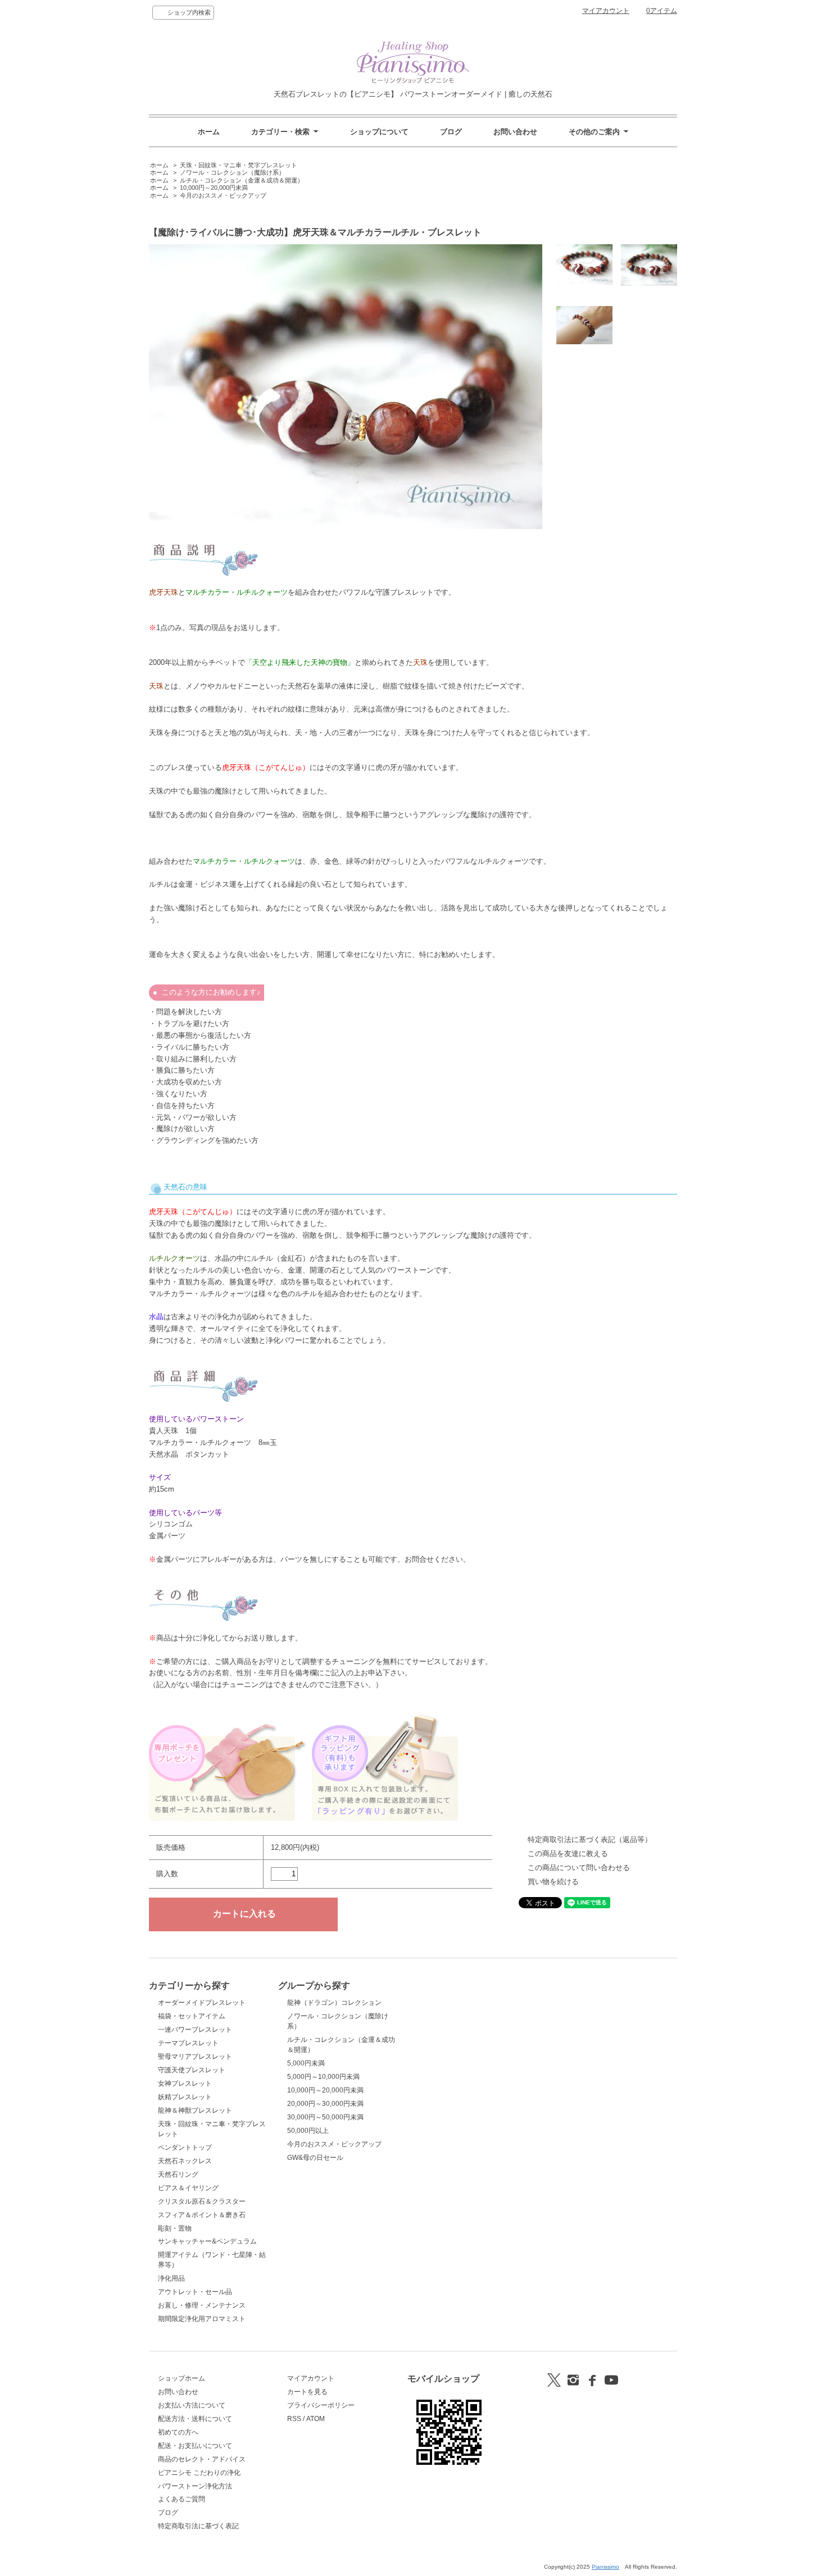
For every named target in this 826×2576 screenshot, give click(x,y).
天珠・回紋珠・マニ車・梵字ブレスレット (239, 165)
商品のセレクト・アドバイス (202, 2459)
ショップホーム (181, 2378)
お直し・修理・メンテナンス (202, 2305)
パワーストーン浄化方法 (195, 2486)
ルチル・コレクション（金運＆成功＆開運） (242, 180)
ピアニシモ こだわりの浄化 (199, 2473)
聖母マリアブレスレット (195, 2057)
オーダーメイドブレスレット (202, 2003)
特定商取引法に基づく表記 (198, 2526)
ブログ (451, 132)
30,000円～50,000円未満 (325, 2117)
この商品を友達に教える (568, 1854)
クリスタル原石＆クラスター (202, 2201)
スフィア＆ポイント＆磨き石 (202, 2215)
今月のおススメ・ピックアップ (223, 195)
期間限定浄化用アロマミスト (202, 2319)
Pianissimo (605, 2567)
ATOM (316, 2419)
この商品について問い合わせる (579, 1868)
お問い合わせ (515, 132)
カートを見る (307, 2392)
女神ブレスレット (185, 2083)
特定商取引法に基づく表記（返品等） (590, 1839)
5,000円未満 (306, 2063)
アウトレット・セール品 (195, 2292)
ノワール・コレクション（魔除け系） (232, 172)
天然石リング (178, 2174)
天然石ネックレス (185, 2161)
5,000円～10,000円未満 (323, 2077)
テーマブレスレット (188, 2043)
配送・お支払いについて (195, 2446)
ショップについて (379, 132)
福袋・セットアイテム (192, 2016)
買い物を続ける (553, 1882)
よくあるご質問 (181, 2499)
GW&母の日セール (315, 2158)
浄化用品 (171, 2278)
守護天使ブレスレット (192, 2070)
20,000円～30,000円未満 (325, 2104)
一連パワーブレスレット (195, 2030)
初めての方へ (178, 2432)
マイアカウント (606, 11)
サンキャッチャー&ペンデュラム (207, 2241)
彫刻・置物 (175, 2228)
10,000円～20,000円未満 (214, 188)
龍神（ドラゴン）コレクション (334, 2003)
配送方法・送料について (195, 2419)
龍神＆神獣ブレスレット (195, 2110)
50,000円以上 (308, 2131)
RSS (294, 2419)
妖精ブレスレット (185, 2097)
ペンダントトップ (185, 2148)
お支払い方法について (192, 2405)
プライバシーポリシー (321, 2405)
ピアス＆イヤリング (188, 2188)
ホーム (209, 132)
